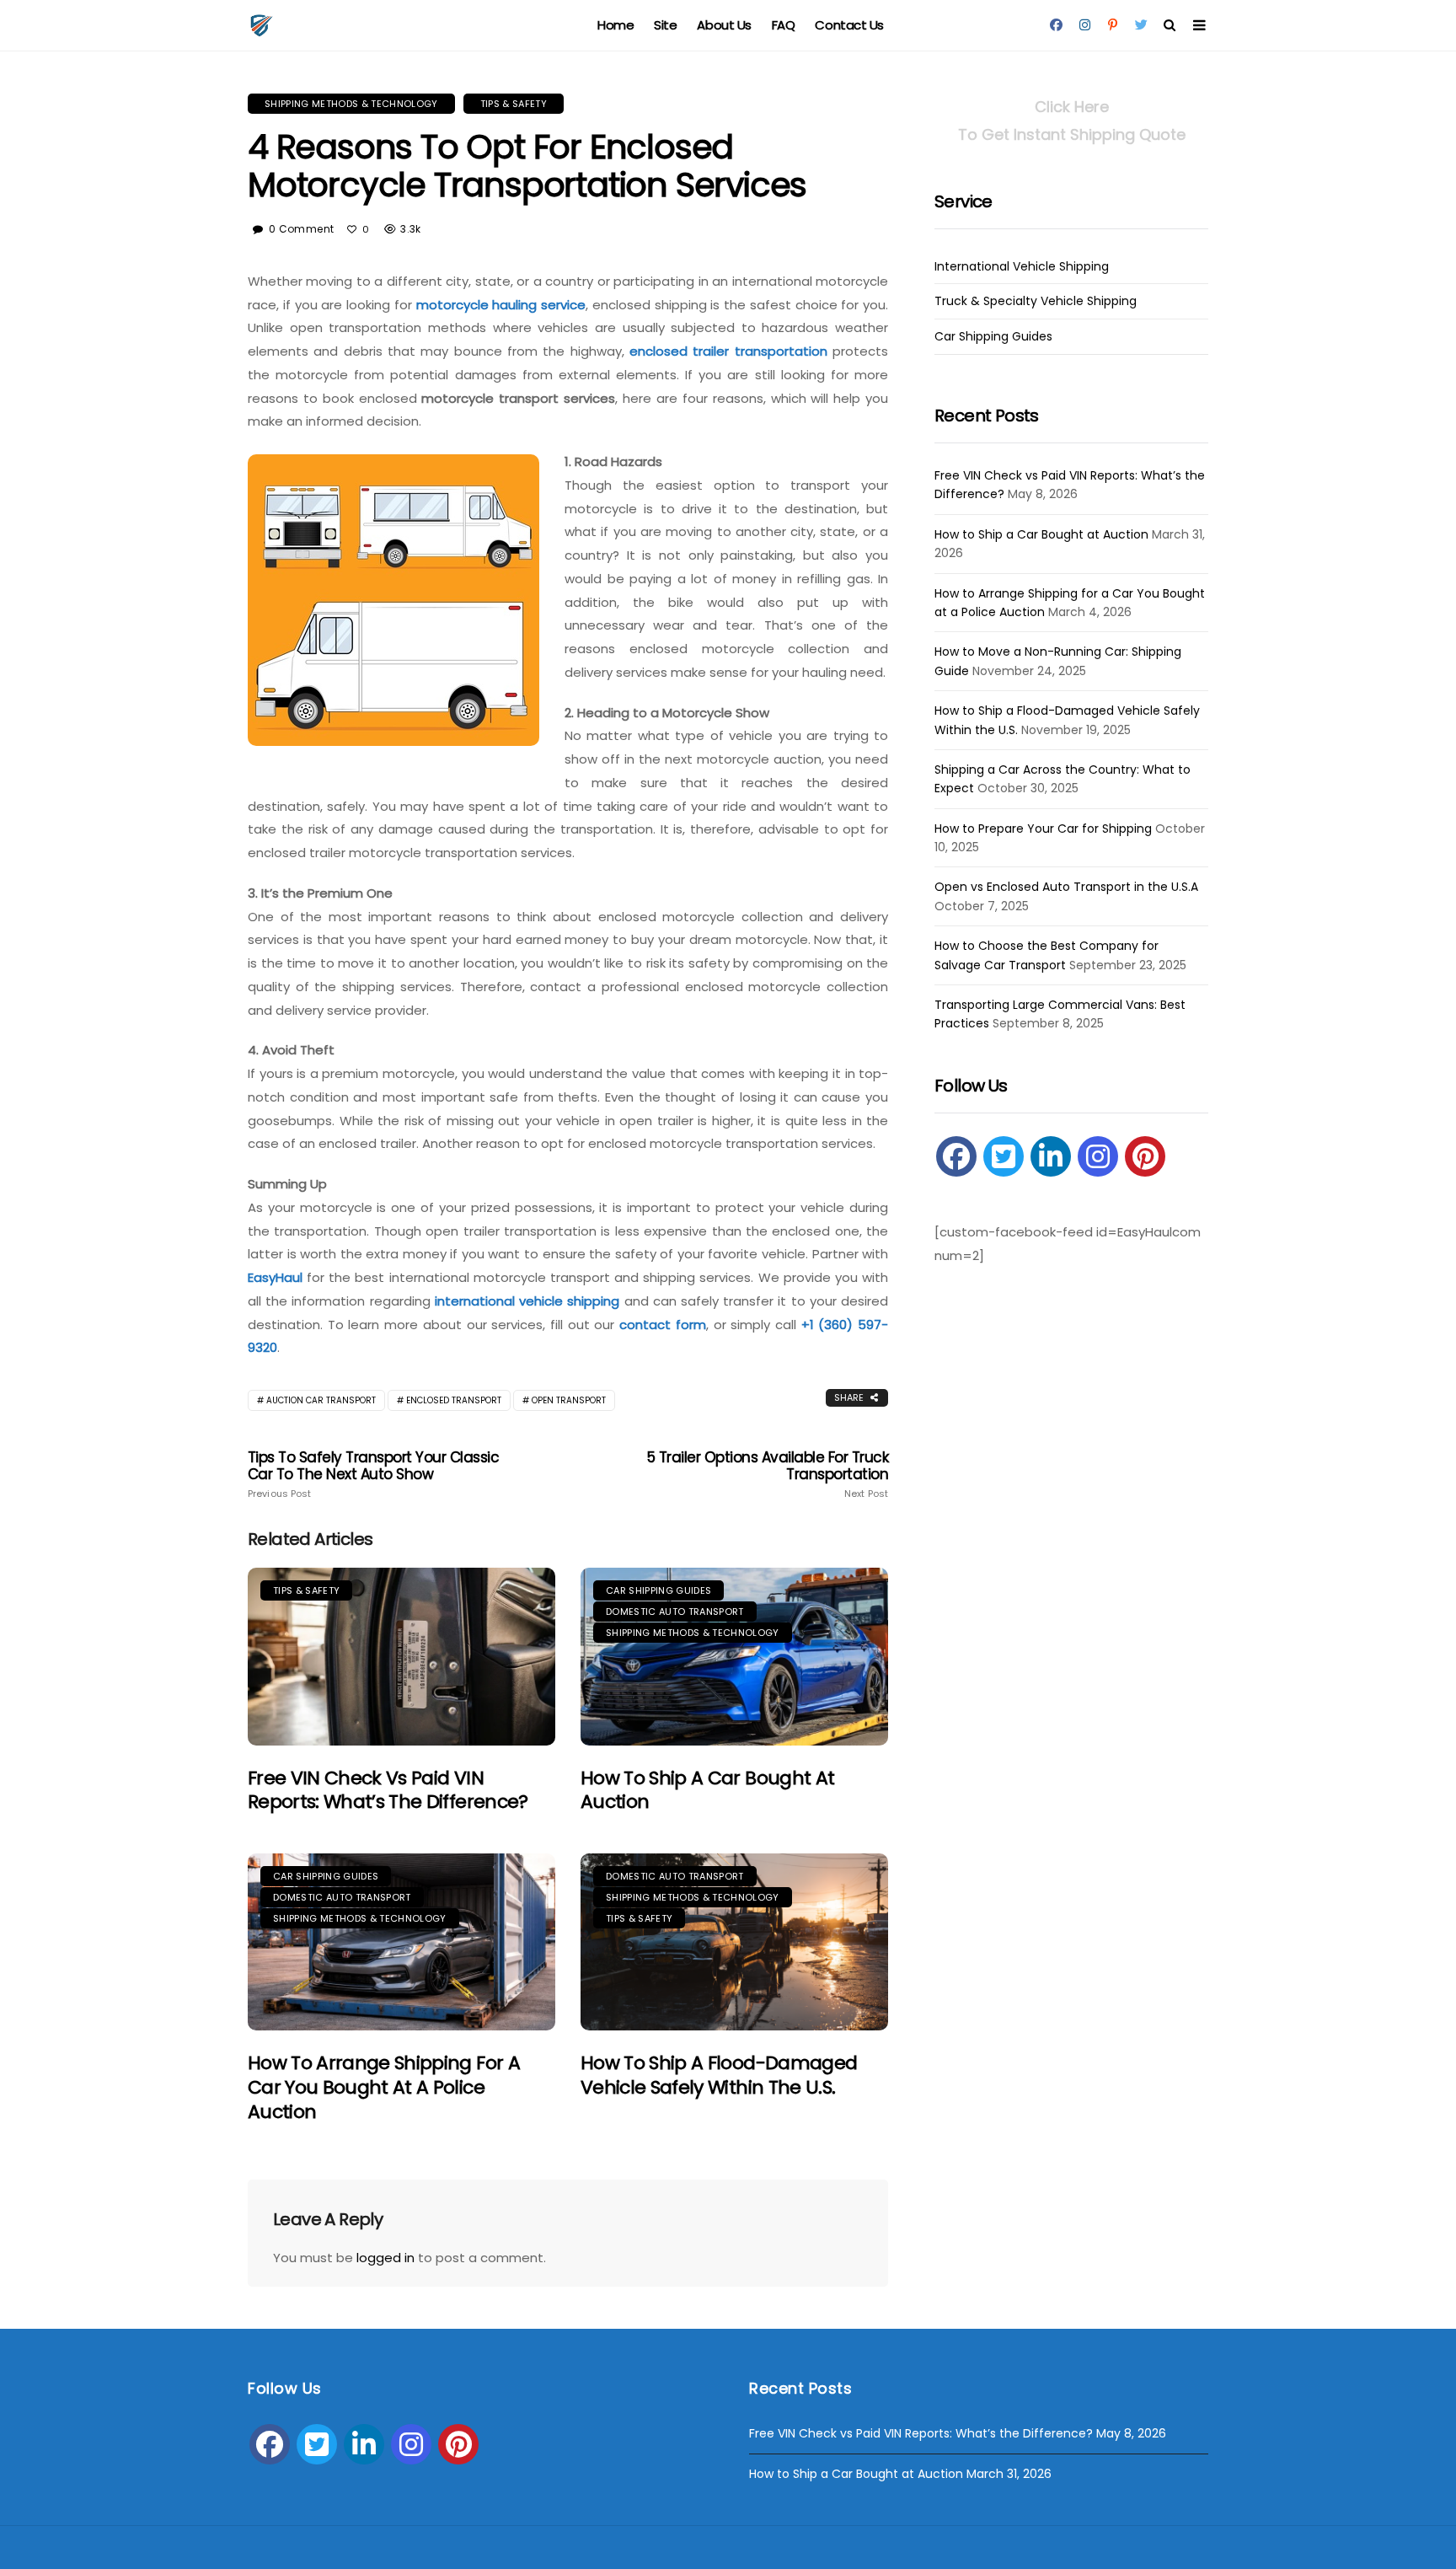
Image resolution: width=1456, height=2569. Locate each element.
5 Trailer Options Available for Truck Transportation (768, 1474)
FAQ (784, 25)
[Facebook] (956, 1156)
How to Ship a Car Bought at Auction (707, 1790)
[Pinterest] (1145, 1156)
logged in (385, 2258)
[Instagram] (1098, 1156)
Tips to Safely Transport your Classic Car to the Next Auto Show (373, 1474)
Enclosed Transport (454, 1400)
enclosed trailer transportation (728, 351)
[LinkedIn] (1051, 1156)
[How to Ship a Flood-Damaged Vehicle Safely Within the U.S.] (734, 1942)
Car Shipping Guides (658, 1590)
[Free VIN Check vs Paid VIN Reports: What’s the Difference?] (401, 1657)
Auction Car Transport (321, 1400)
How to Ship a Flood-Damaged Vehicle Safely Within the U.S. (719, 2075)
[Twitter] (1004, 1156)
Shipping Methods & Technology (351, 104)
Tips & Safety (514, 104)
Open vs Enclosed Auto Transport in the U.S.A (1066, 887)
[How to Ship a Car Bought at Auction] (734, 1657)
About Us (724, 25)
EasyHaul (275, 1277)
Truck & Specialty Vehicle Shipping (1036, 301)
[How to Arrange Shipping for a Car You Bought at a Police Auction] (401, 1942)
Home (616, 25)
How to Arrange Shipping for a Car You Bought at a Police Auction (384, 2087)
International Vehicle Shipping (1022, 267)
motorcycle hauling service (501, 305)
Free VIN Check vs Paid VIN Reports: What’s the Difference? (388, 1790)
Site (665, 25)
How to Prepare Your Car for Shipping (1043, 829)
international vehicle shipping (527, 1301)
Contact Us (849, 25)
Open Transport (569, 1400)
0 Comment (301, 229)
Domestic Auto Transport (675, 1612)
